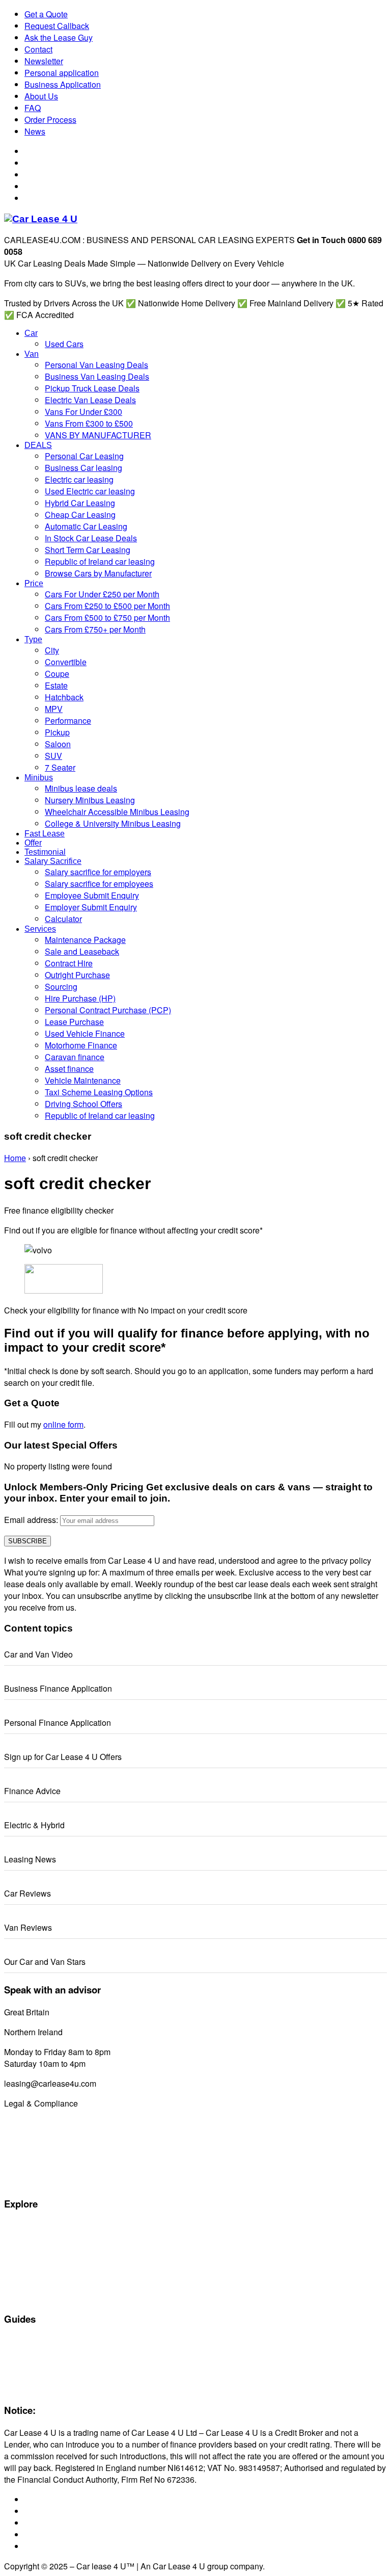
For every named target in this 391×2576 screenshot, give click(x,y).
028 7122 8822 (92, 2032)
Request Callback (57, 26)
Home (15, 1158)
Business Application (63, 84)
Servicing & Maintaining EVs (49, 2342)
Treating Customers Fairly (46, 2159)
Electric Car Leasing (36, 2273)
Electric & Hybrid (34, 1825)
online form (63, 1424)
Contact (38, 49)
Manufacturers (27, 2238)
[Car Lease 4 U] (41, 219)
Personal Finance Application (58, 1723)
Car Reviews (27, 1893)
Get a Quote (46, 14)
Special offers (26, 2226)
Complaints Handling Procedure (55, 2170)
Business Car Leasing (39, 2285)
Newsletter (44, 61)
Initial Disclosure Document (48, 2135)
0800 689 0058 (79, 2012)
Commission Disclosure (42, 2123)
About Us (41, 96)
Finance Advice (32, 1791)
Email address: (32, 1520)
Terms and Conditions (39, 2147)
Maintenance (25, 2365)
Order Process (50, 120)
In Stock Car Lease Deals (45, 2297)
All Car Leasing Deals (39, 2250)
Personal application (62, 73)
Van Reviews (28, 1927)
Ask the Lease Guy (59, 37)
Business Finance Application (58, 1688)
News (35, 131)
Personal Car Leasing (39, 2262)
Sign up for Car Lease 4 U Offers (63, 1757)
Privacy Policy (26, 2182)
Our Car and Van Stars (45, 1962)
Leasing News (30, 1859)
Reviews (18, 2377)
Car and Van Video (38, 1654)
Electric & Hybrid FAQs (40, 2353)
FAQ (33, 108)
